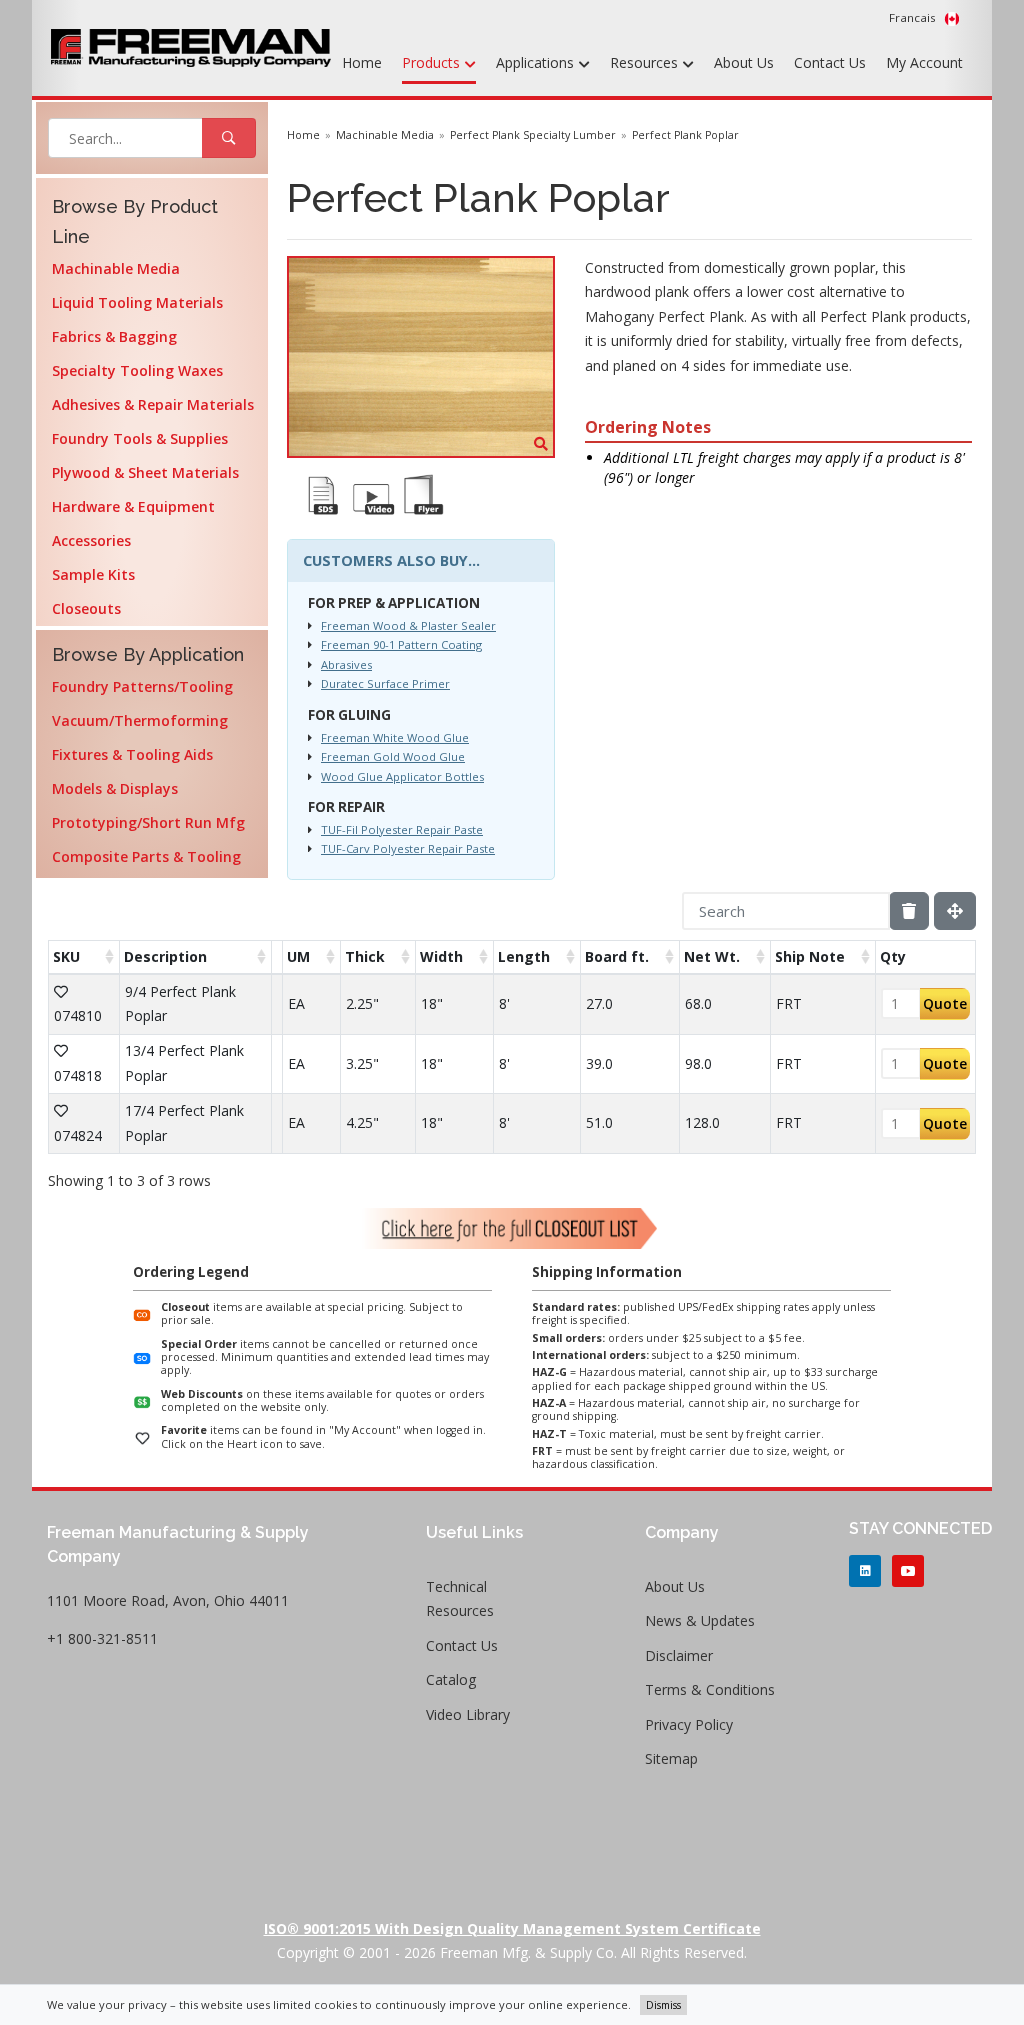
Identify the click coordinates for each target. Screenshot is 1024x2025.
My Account (924, 62)
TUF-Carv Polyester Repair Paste (408, 848)
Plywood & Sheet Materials (145, 472)
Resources (646, 62)
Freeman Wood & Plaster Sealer (408, 625)
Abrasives (346, 664)
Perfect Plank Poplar (685, 135)
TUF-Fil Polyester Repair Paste (402, 829)
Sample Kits (93, 574)
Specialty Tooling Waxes (137, 370)
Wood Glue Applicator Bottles (402, 776)
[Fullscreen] (955, 911)
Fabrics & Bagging (114, 336)
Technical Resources (460, 1599)
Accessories (91, 540)
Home (362, 62)
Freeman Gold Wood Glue (393, 756)
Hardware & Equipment (133, 506)
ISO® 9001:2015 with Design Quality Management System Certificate (512, 1928)
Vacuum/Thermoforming (140, 720)
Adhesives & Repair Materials (153, 404)
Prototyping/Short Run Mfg (148, 822)
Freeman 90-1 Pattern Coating (401, 644)
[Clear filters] (909, 911)
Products (433, 62)
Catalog (451, 1679)
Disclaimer (679, 1655)
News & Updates (700, 1620)
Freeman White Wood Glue (395, 737)
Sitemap (671, 1758)
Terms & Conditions (710, 1689)
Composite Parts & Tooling (146, 856)
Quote (945, 1003)
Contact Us (830, 62)
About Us (744, 62)
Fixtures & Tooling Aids (132, 754)
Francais (914, 17)
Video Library (468, 1714)
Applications (537, 62)
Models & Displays (115, 788)
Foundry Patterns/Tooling (142, 686)
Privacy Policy (689, 1724)
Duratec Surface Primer (385, 683)
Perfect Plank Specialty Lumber (533, 135)
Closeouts (86, 608)
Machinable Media (116, 268)
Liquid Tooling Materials (137, 302)
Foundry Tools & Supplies (140, 438)
